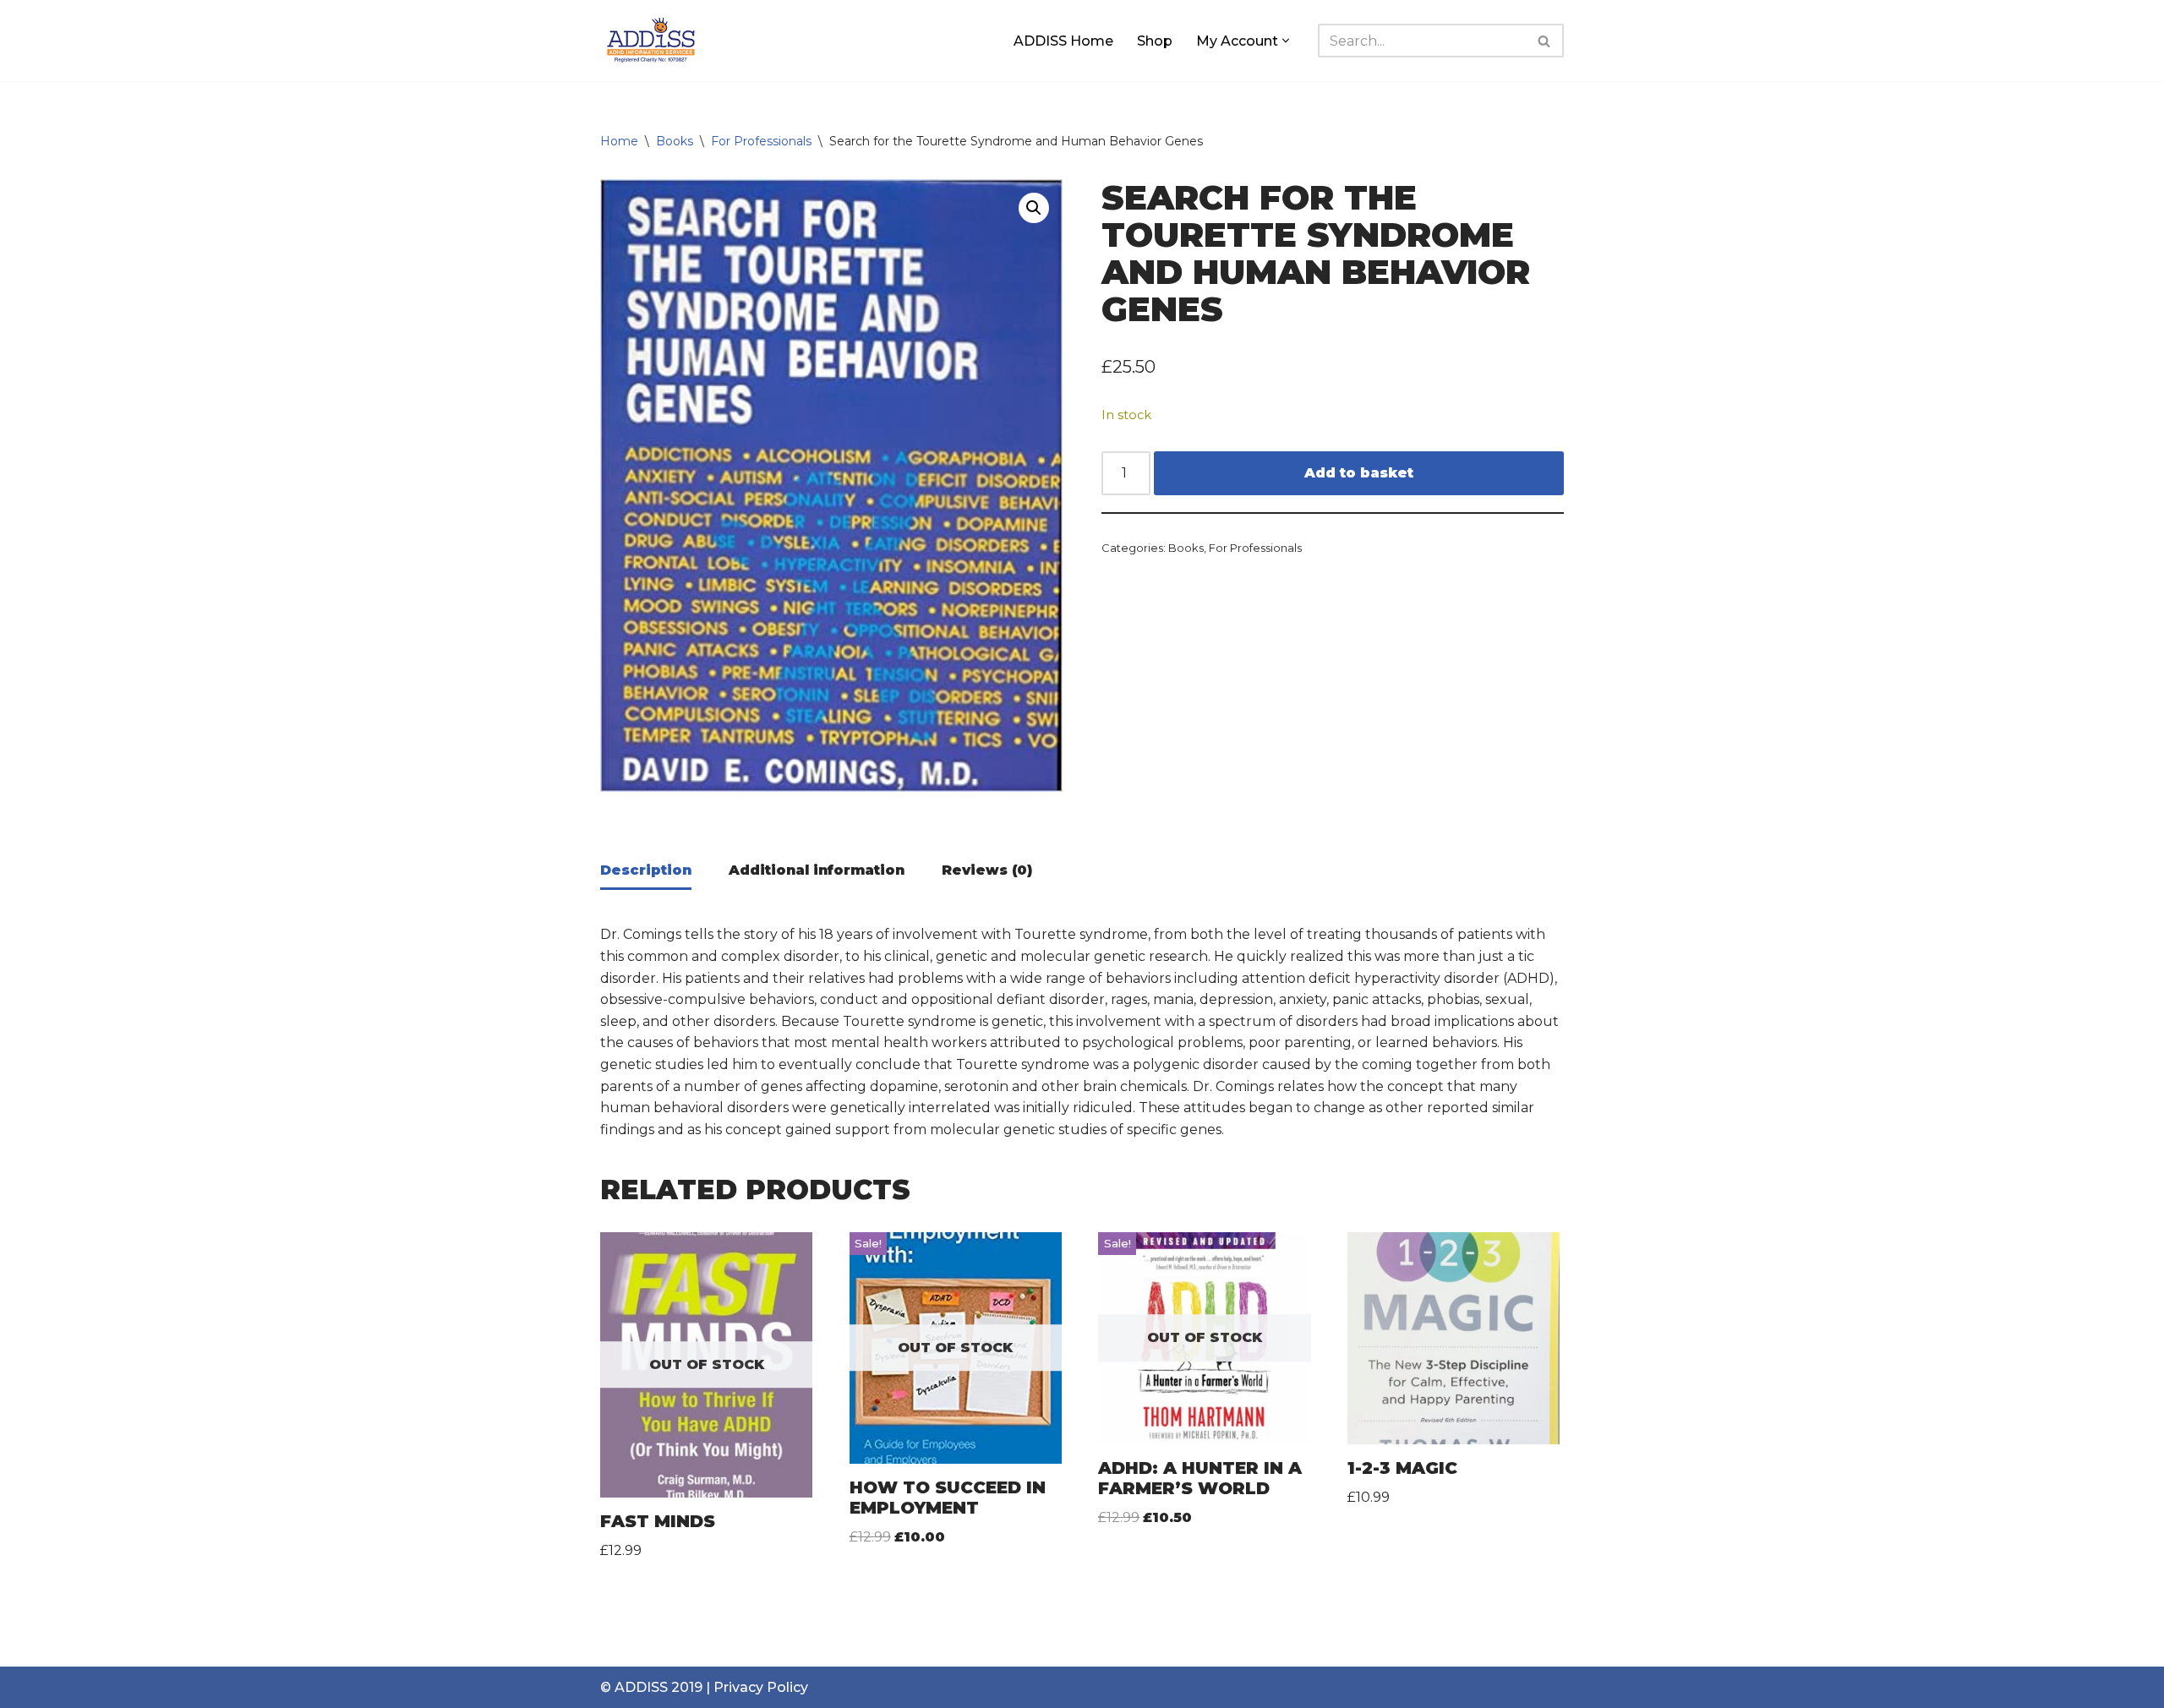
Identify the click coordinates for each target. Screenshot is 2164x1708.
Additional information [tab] (817, 870)
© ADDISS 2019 (651, 1687)
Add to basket (1359, 473)
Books (675, 141)
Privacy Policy (761, 1687)
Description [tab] (646, 870)
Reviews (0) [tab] (987, 870)
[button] (1286, 41)
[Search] (1545, 41)
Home (619, 141)
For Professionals (761, 141)
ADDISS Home (1063, 41)
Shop (1155, 41)
